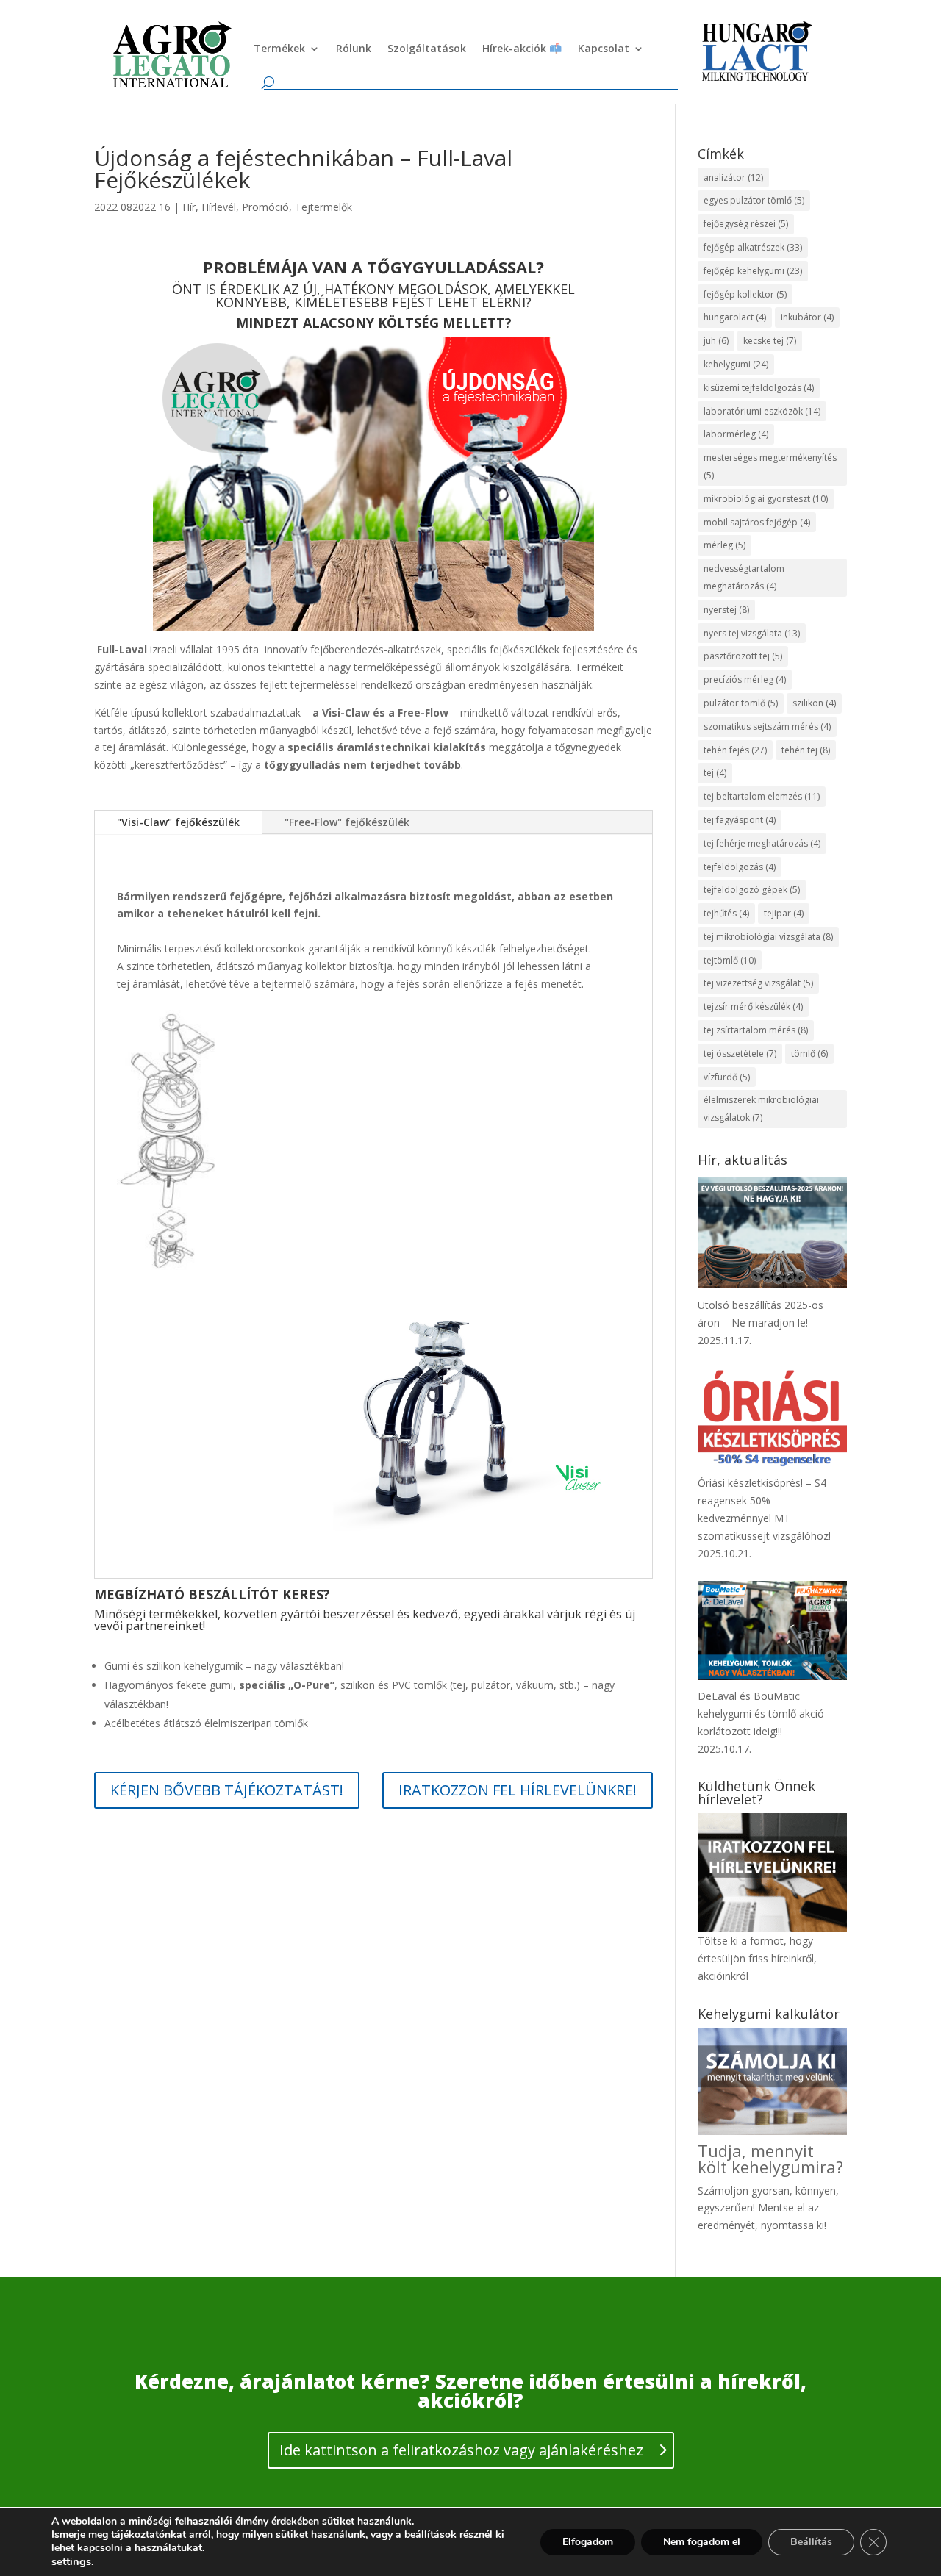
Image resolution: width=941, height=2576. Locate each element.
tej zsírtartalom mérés (756, 1030)
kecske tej (770, 341)
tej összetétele (740, 1054)
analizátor (733, 177)
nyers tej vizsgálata (752, 633)
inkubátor (807, 317)
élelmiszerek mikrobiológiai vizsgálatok (761, 1109)
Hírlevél (219, 207)
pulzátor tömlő (741, 703)
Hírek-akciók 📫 (522, 48)
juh (716, 341)
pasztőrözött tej (743, 656)
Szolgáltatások (427, 48)
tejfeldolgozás (740, 867)
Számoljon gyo (733, 2191)
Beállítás (811, 2542)
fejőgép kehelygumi (753, 271)
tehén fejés (735, 750)
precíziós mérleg (745, 679)
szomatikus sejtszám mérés (767, 726)
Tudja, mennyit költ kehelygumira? (770, 2159)
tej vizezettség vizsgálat (758, 983)
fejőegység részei (746, 224)
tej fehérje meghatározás (762, 843)
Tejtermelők (323, 207)
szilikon (814, 703)
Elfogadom (588, 2542)
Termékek (279, 48)
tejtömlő (730, 960)
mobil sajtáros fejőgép (757, 522)
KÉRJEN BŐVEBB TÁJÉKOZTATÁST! (227, 1790)
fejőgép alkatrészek (753, 247)
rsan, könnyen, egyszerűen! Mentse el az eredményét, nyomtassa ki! (768, 2208)
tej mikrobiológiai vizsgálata (768, 937)
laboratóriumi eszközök (762, 411)
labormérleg (736, 434)
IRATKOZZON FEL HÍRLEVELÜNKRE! (518, 1790)
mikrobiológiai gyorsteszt (766, 499)
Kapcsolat (604, 48)
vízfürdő (727, 1077)
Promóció (265, 207)
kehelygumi (736, 364)
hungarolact (735, 317)
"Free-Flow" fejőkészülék (347, 822)
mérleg (724, 545)
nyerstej (726, 610)
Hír (189, 207)
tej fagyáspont (740, 820)
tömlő (809, 1054)
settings (71, 2561)
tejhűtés (726, 913)
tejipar (784, 913)
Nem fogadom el (702, 2542)
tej (715, 773)
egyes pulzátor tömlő (754, 200)
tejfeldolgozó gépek (752, 890)
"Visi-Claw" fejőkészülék (178, 822)
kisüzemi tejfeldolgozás (759, 388)
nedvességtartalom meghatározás (744, 577)
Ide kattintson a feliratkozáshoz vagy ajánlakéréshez (461, 2450)
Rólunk (354, 48)
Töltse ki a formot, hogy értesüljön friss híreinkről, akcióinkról (757, 1958)
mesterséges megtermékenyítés (770, 466)
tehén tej (806, 750)
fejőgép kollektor (745, 294)
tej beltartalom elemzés (762, 796)
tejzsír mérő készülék (753, 1007)
